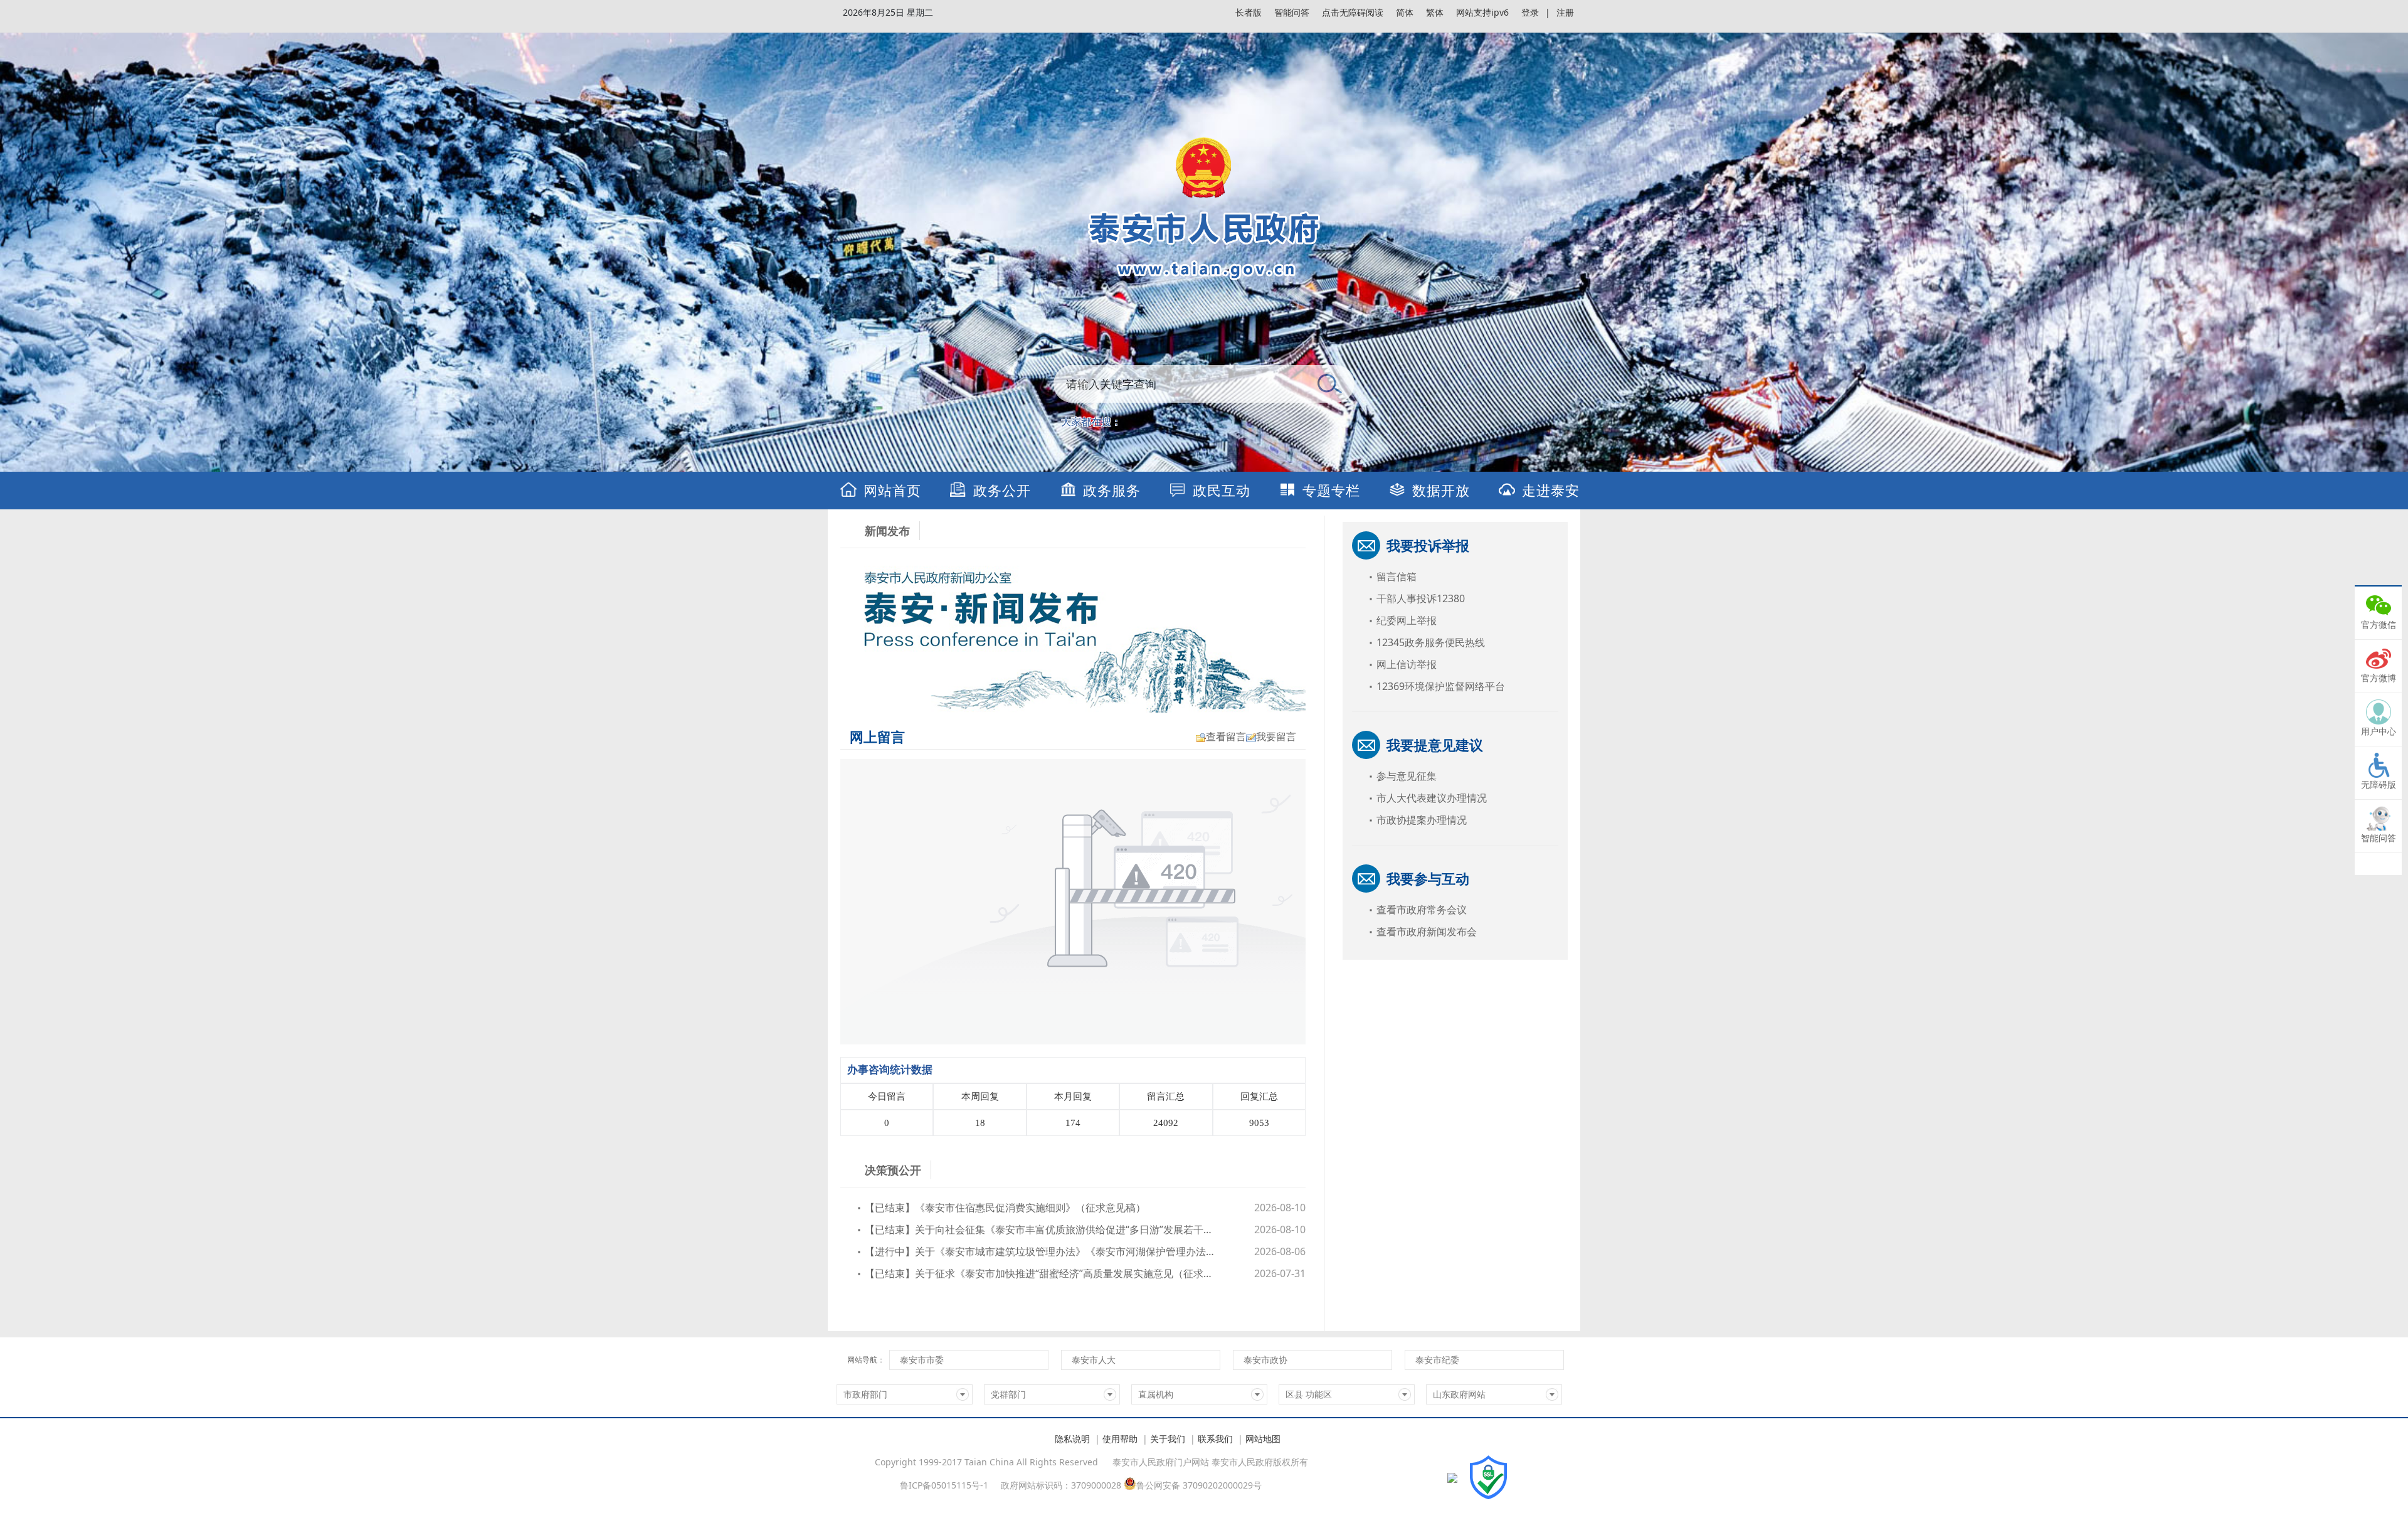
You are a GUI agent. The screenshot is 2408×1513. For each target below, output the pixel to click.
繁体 (1435, 12)
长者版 (1249, 12)
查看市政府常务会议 (1422, 910)
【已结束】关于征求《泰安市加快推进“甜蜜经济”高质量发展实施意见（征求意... (1041, 1273)
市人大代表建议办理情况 (1432, 798)
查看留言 (1226, 736)
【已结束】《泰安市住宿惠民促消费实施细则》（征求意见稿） (1005, 1208)
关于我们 (1168, 1439)
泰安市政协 (1265, 1360)
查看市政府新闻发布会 (1427, 932)
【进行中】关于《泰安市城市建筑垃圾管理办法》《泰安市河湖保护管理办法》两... (1041, 1251)
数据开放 (1441, 490)
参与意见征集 (1407, 776)
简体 (1405, 12)
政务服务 (1112, 490)
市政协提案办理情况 (1422, 820)
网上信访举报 (1407, 664)
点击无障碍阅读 (1353, 12)
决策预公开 (893, 1170)
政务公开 (1002, 490)
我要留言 (1276, 736)
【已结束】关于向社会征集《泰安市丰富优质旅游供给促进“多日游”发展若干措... (1041, 1229)
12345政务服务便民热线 (1431, 642)
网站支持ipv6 (1482, 12)
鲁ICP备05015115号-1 (944, 1485)
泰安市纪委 (1437, 1360)
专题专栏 (1331, 490)
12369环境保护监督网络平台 (1441, 686)
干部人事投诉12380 (1421, 598)
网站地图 (1263, 1439)
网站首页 (892, 490)
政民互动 (1222, 490)
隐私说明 (1072, 1439)
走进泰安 (1551, 490)
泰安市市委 (922, 1360)
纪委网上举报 (1407, 620)
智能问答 (1292, 12)
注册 (1565, 12)
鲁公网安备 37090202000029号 (1199, 1484)
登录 (1530, 12)
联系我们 (1215, 1439)
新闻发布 (887, 531)
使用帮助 (1120, 1439)
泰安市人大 (1094, 1360)
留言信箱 (1397, 576)
